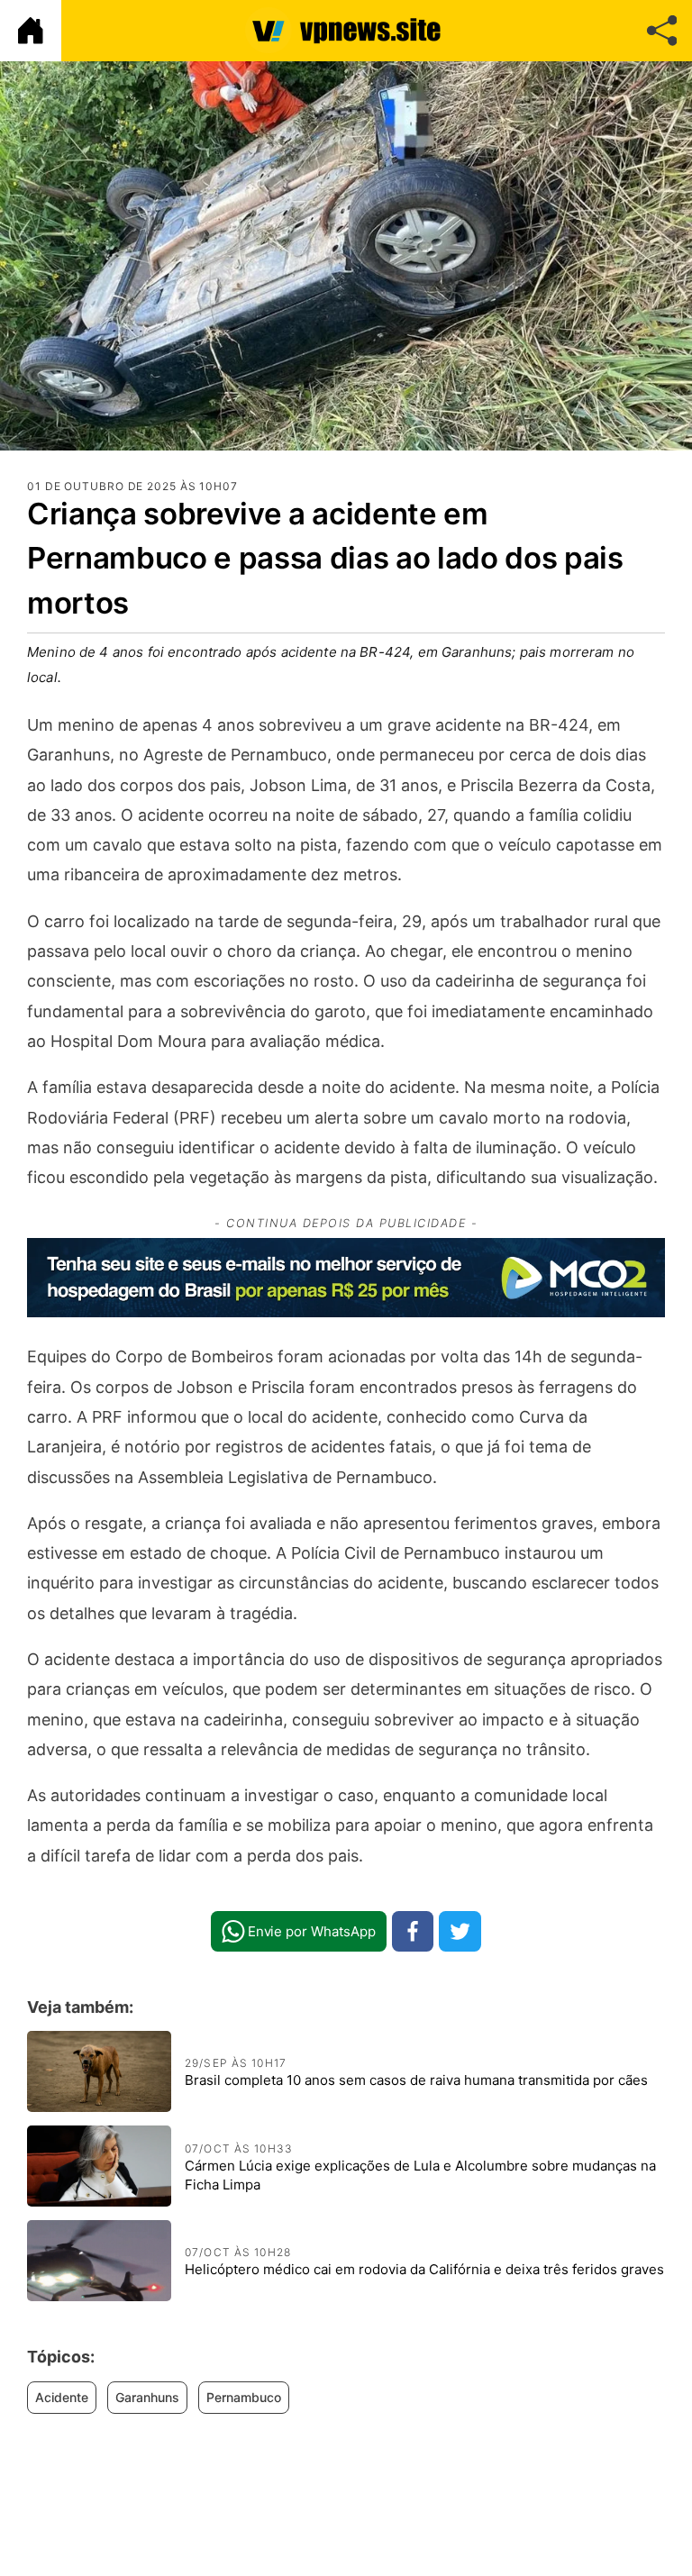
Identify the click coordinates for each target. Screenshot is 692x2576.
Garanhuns (147, 2397)
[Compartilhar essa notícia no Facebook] (413, 1931)
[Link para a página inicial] (31, 31)
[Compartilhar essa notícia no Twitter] (460, 1931)
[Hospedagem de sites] (346, 1278)
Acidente (62, 2397)
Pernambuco (244, 2397)
